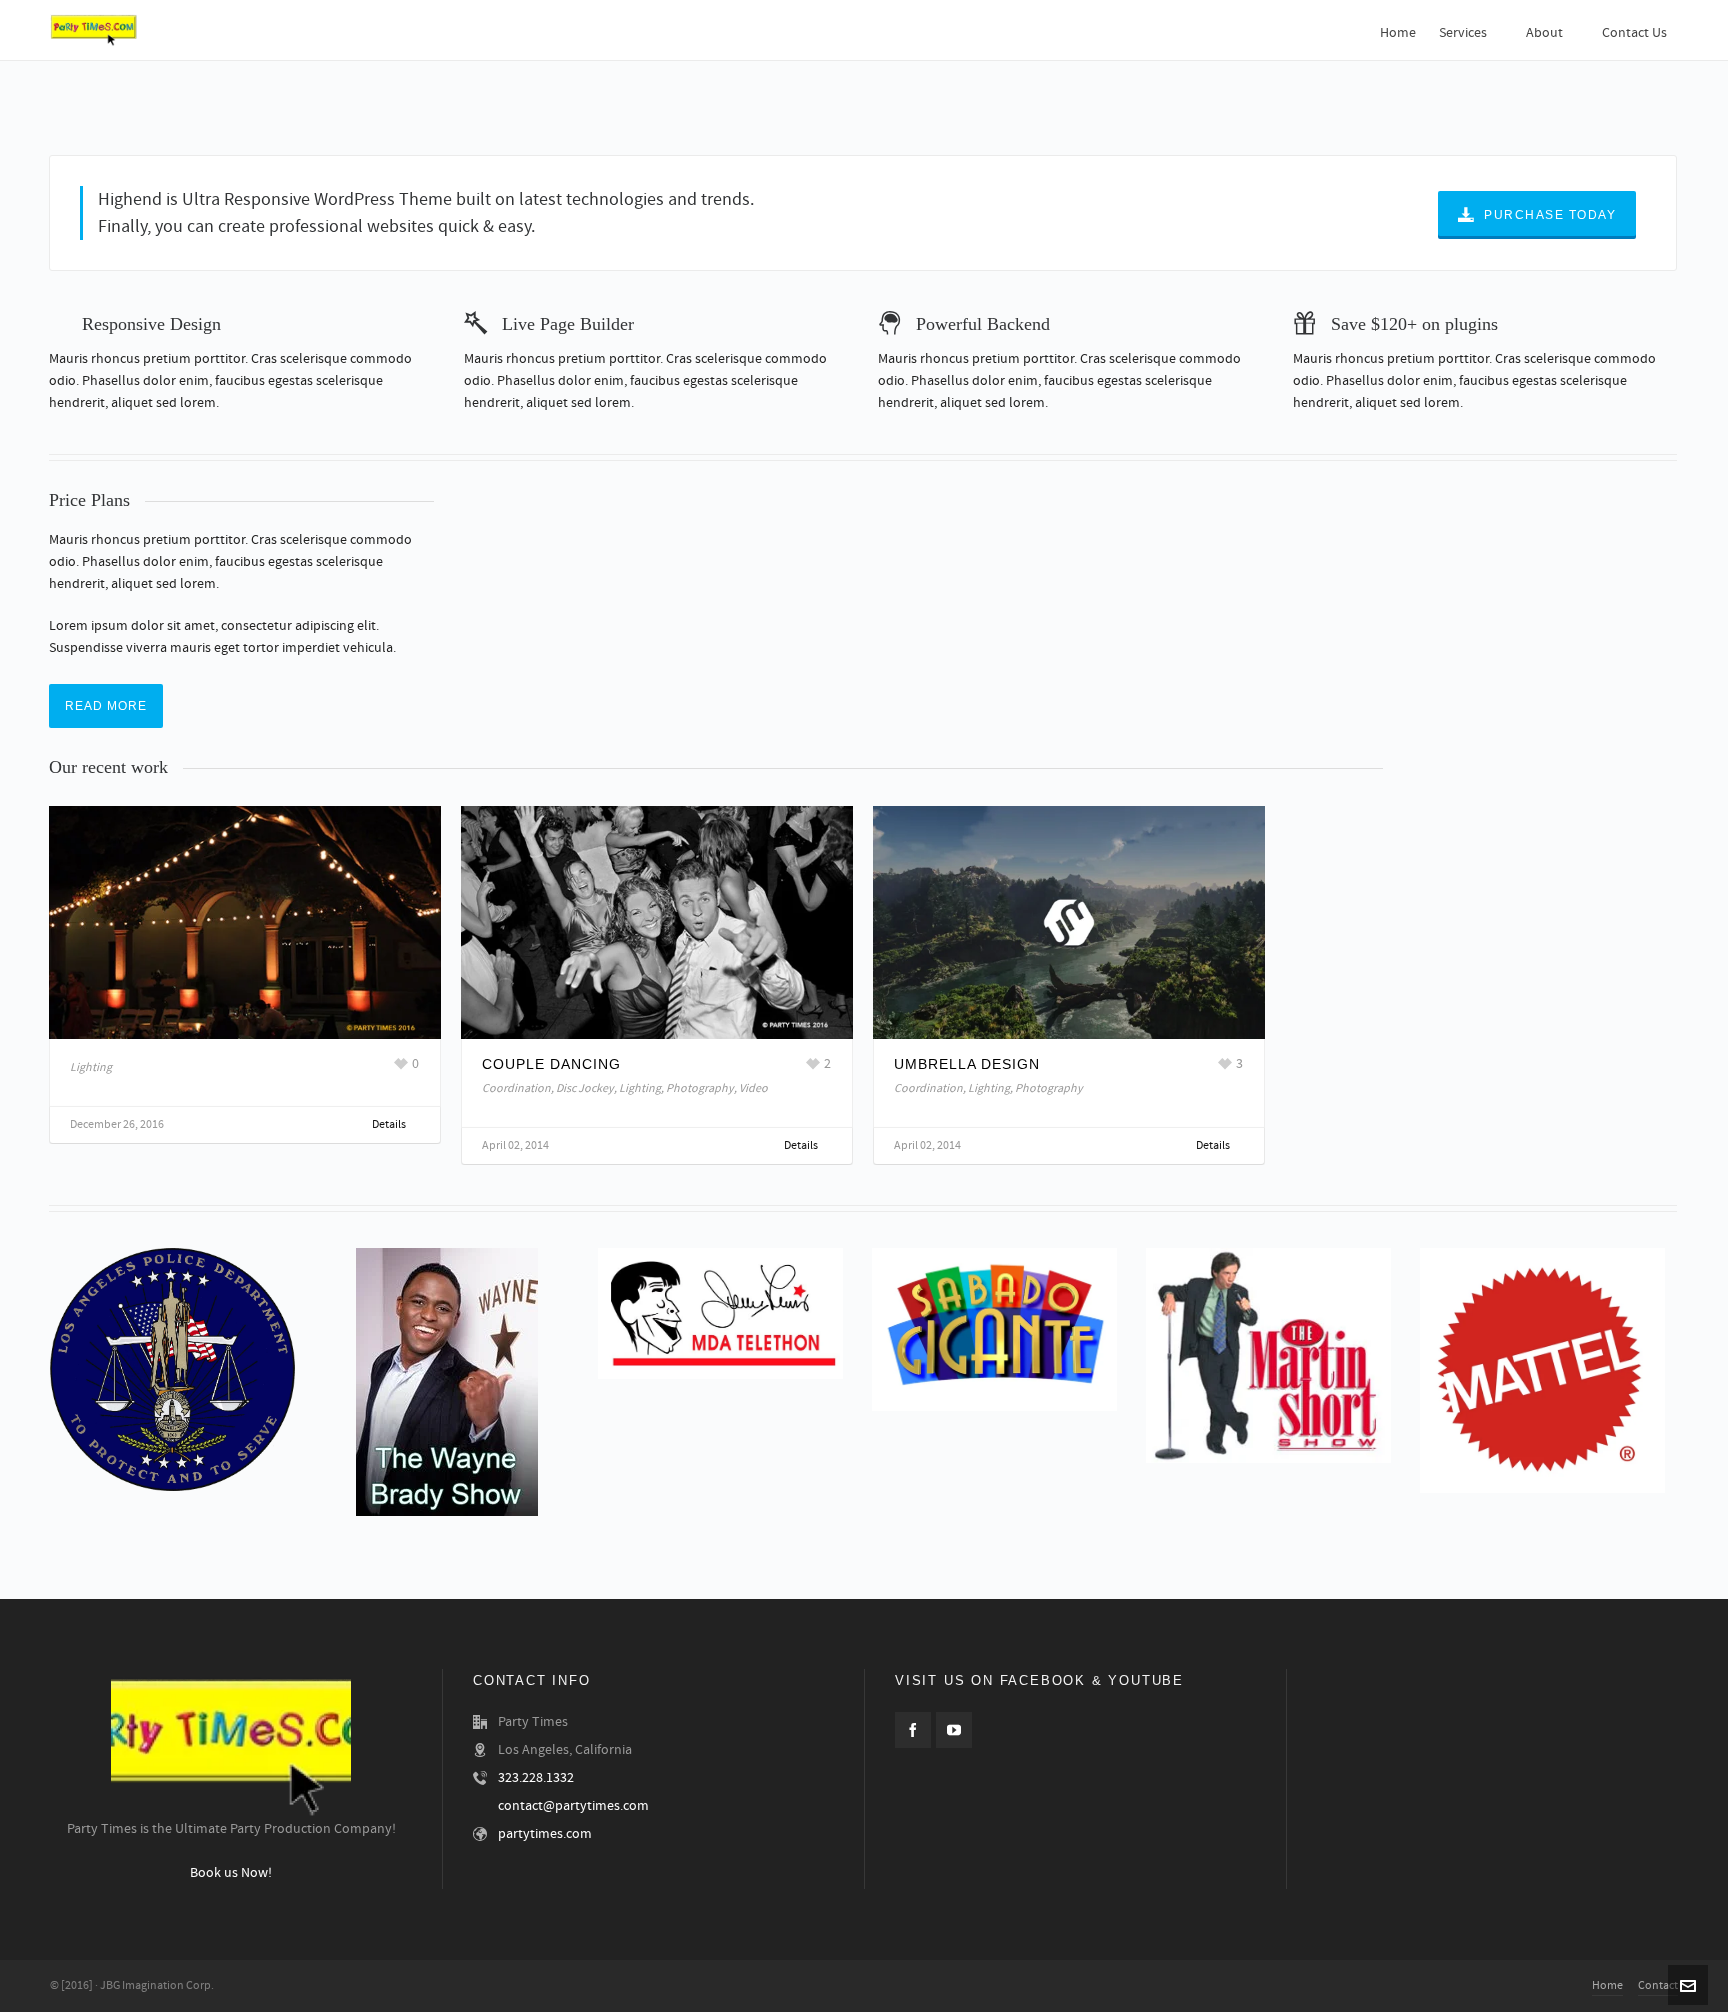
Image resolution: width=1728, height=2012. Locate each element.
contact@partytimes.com (573, 1806)
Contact (1658, 1985)
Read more (106, 706)
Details (390, 1124)
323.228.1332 (536, 1778)
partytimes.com (545, 1834)
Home (1607, 1985)
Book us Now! (231, 1874)
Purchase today (1550, 215)
